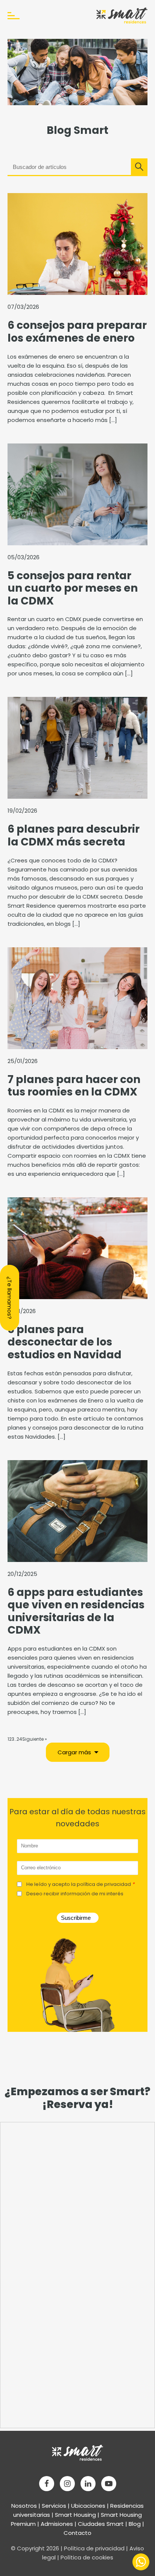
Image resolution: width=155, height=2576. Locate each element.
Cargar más (74, 1752)
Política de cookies (87, 2557)
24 (19, 1739)
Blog (135, 2524)
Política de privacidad (94, 2548)
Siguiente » (35, 1739)
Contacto (77, 2533)
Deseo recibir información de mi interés (75, 1894)
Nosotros (24, 2506)
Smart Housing (75, 2515)
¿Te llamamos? (10, 1298)
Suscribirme (76, 1918)
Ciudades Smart (101, 2524)
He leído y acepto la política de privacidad (80, 1884)
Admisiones (57, 2524)
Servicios (54, 2506)
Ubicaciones (88, 2506)
